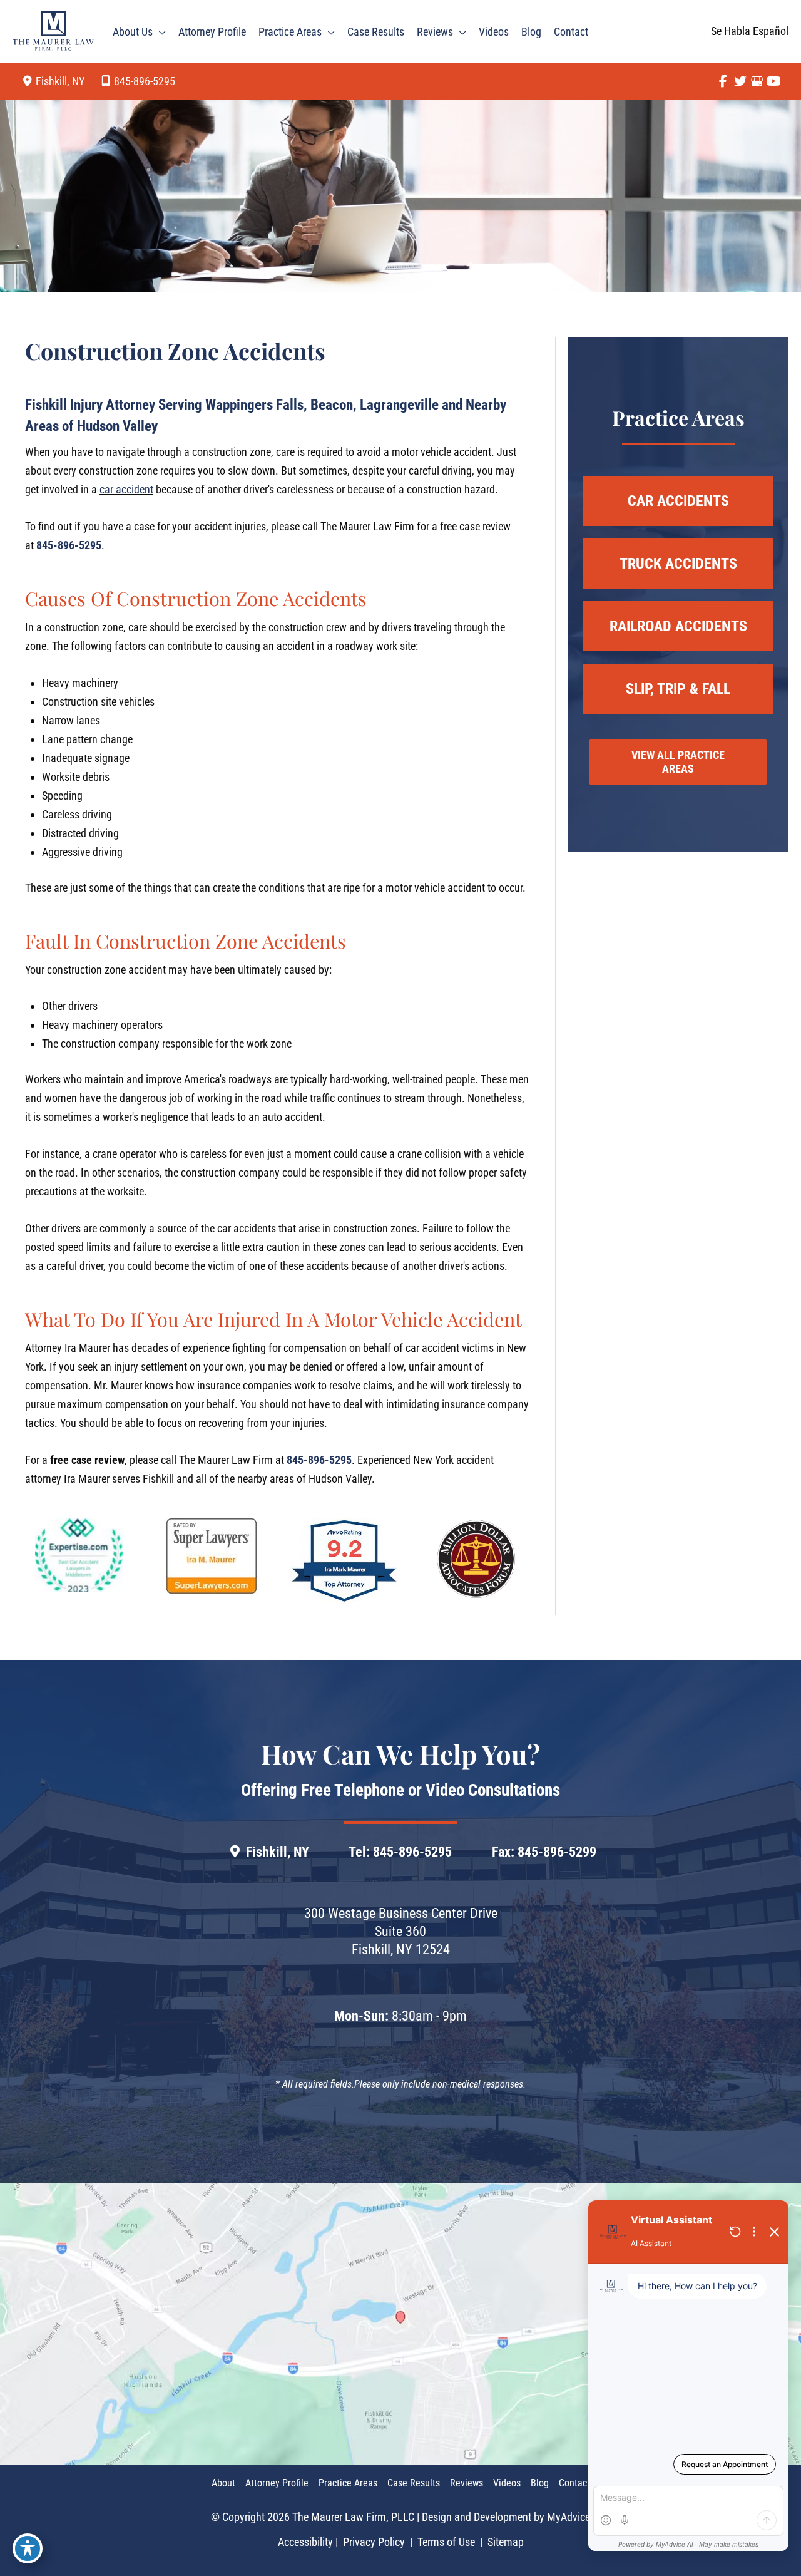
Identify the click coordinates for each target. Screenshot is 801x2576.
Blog (540, 2483)
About (223, 2483)
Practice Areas (348, 2483)
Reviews (467, 2483)
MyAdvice (569, 2517)
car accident (126, 489)
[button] (159, 32)
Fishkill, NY (278, 1852)
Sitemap (504, 2542)
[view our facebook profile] (723, 81)
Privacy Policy (374, 2542)
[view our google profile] (757, 81)
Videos (507, 2483)
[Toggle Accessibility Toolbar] (28, 2548)
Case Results (414, 2483)
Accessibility (305, 2542)
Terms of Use (446, 2542)
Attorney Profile (277, 2483)
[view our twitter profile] (740, 81)
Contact (574, 2483)
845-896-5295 (145, 81)
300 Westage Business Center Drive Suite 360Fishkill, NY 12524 (401, 1931)
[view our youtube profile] (774, 81)
